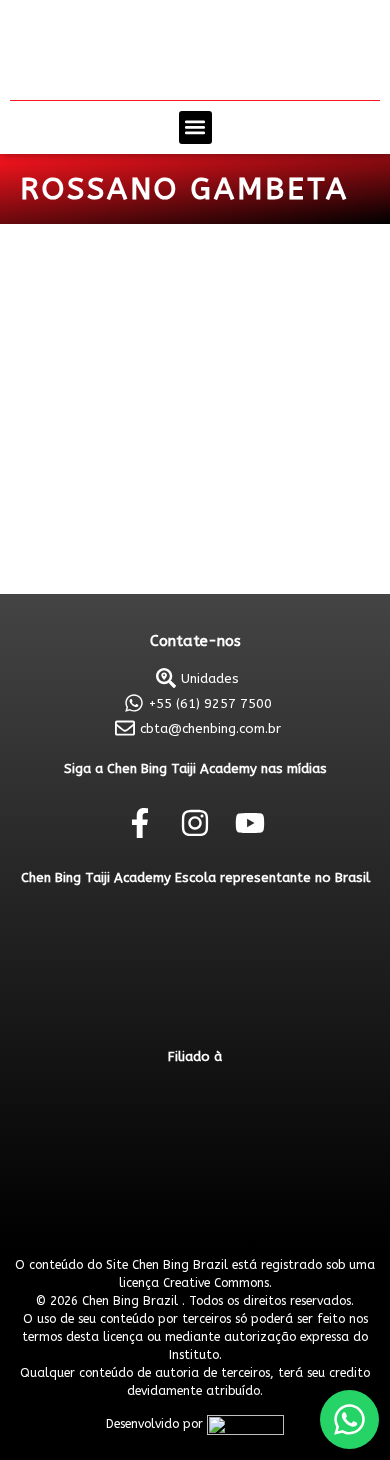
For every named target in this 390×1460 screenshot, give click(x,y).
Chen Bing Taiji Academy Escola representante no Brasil (195, 877)
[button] (195, 127)
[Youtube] (250, 823)
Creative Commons (216, 1283)
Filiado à (195, 1056)
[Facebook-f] (140, 823)
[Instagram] (195, 823)
